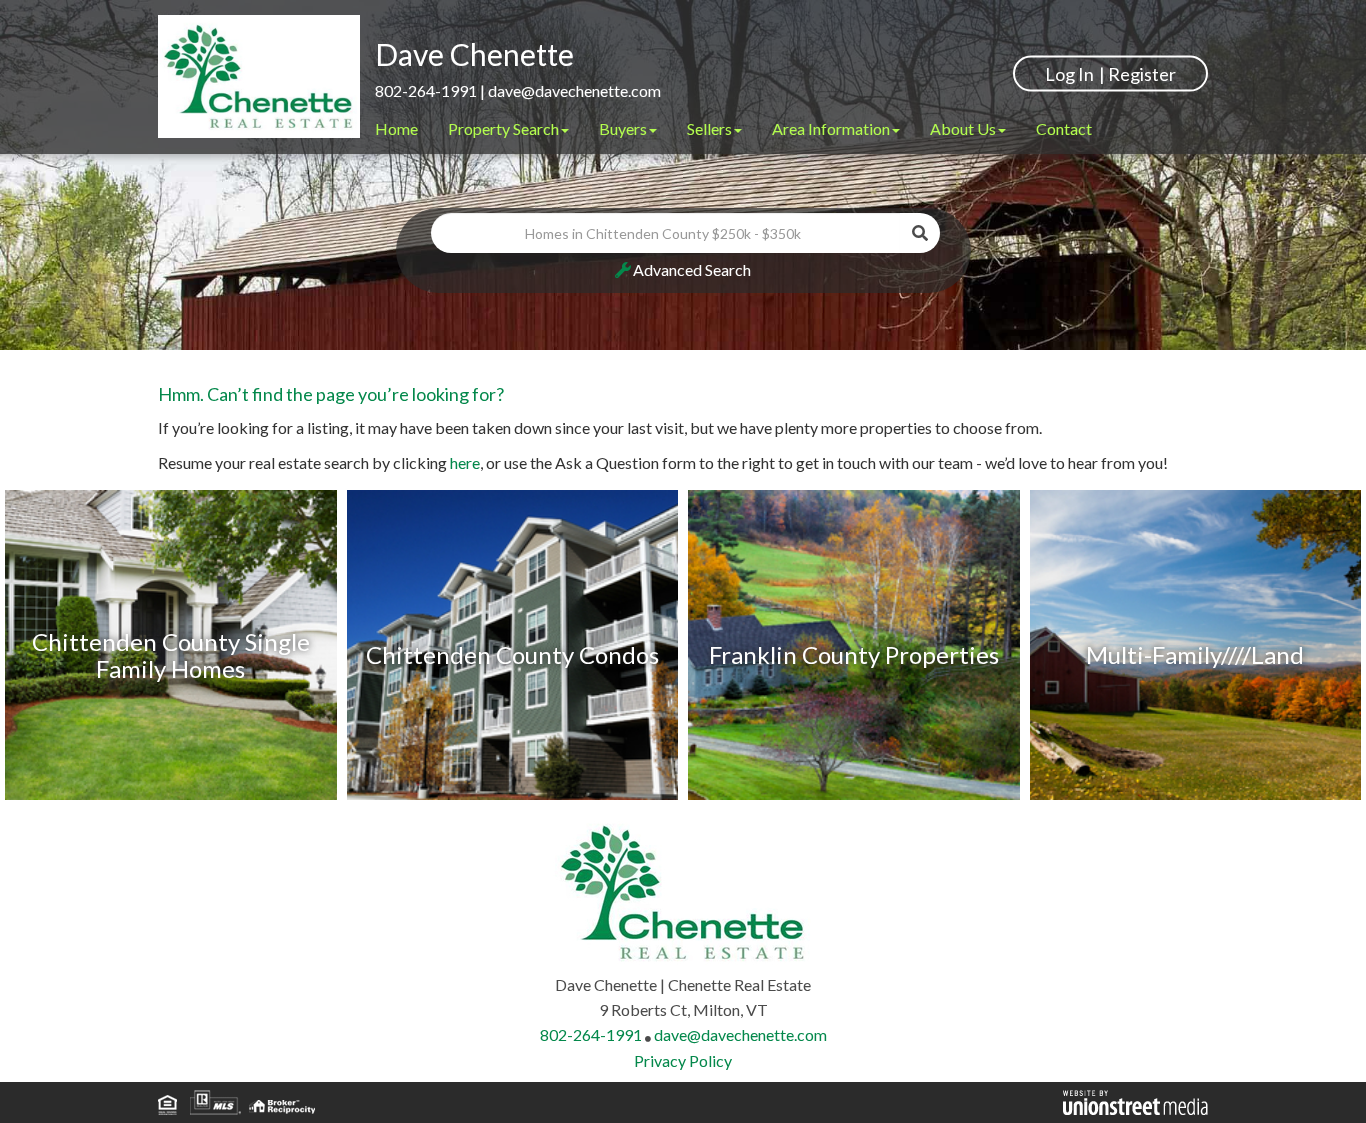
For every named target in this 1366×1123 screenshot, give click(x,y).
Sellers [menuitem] (709, 128)
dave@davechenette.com (574, 90)
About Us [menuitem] (963, 128)
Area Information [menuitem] (831, 128)
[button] (920, 233)
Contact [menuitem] (1064, 128)
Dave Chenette (474, 54)
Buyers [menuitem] (623, 128)
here (465, 462)
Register (1142, 73)
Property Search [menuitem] (503, 128)
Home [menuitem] (396, 128)
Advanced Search (692, 269)
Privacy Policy (683, 1060)
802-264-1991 (426, 90)
